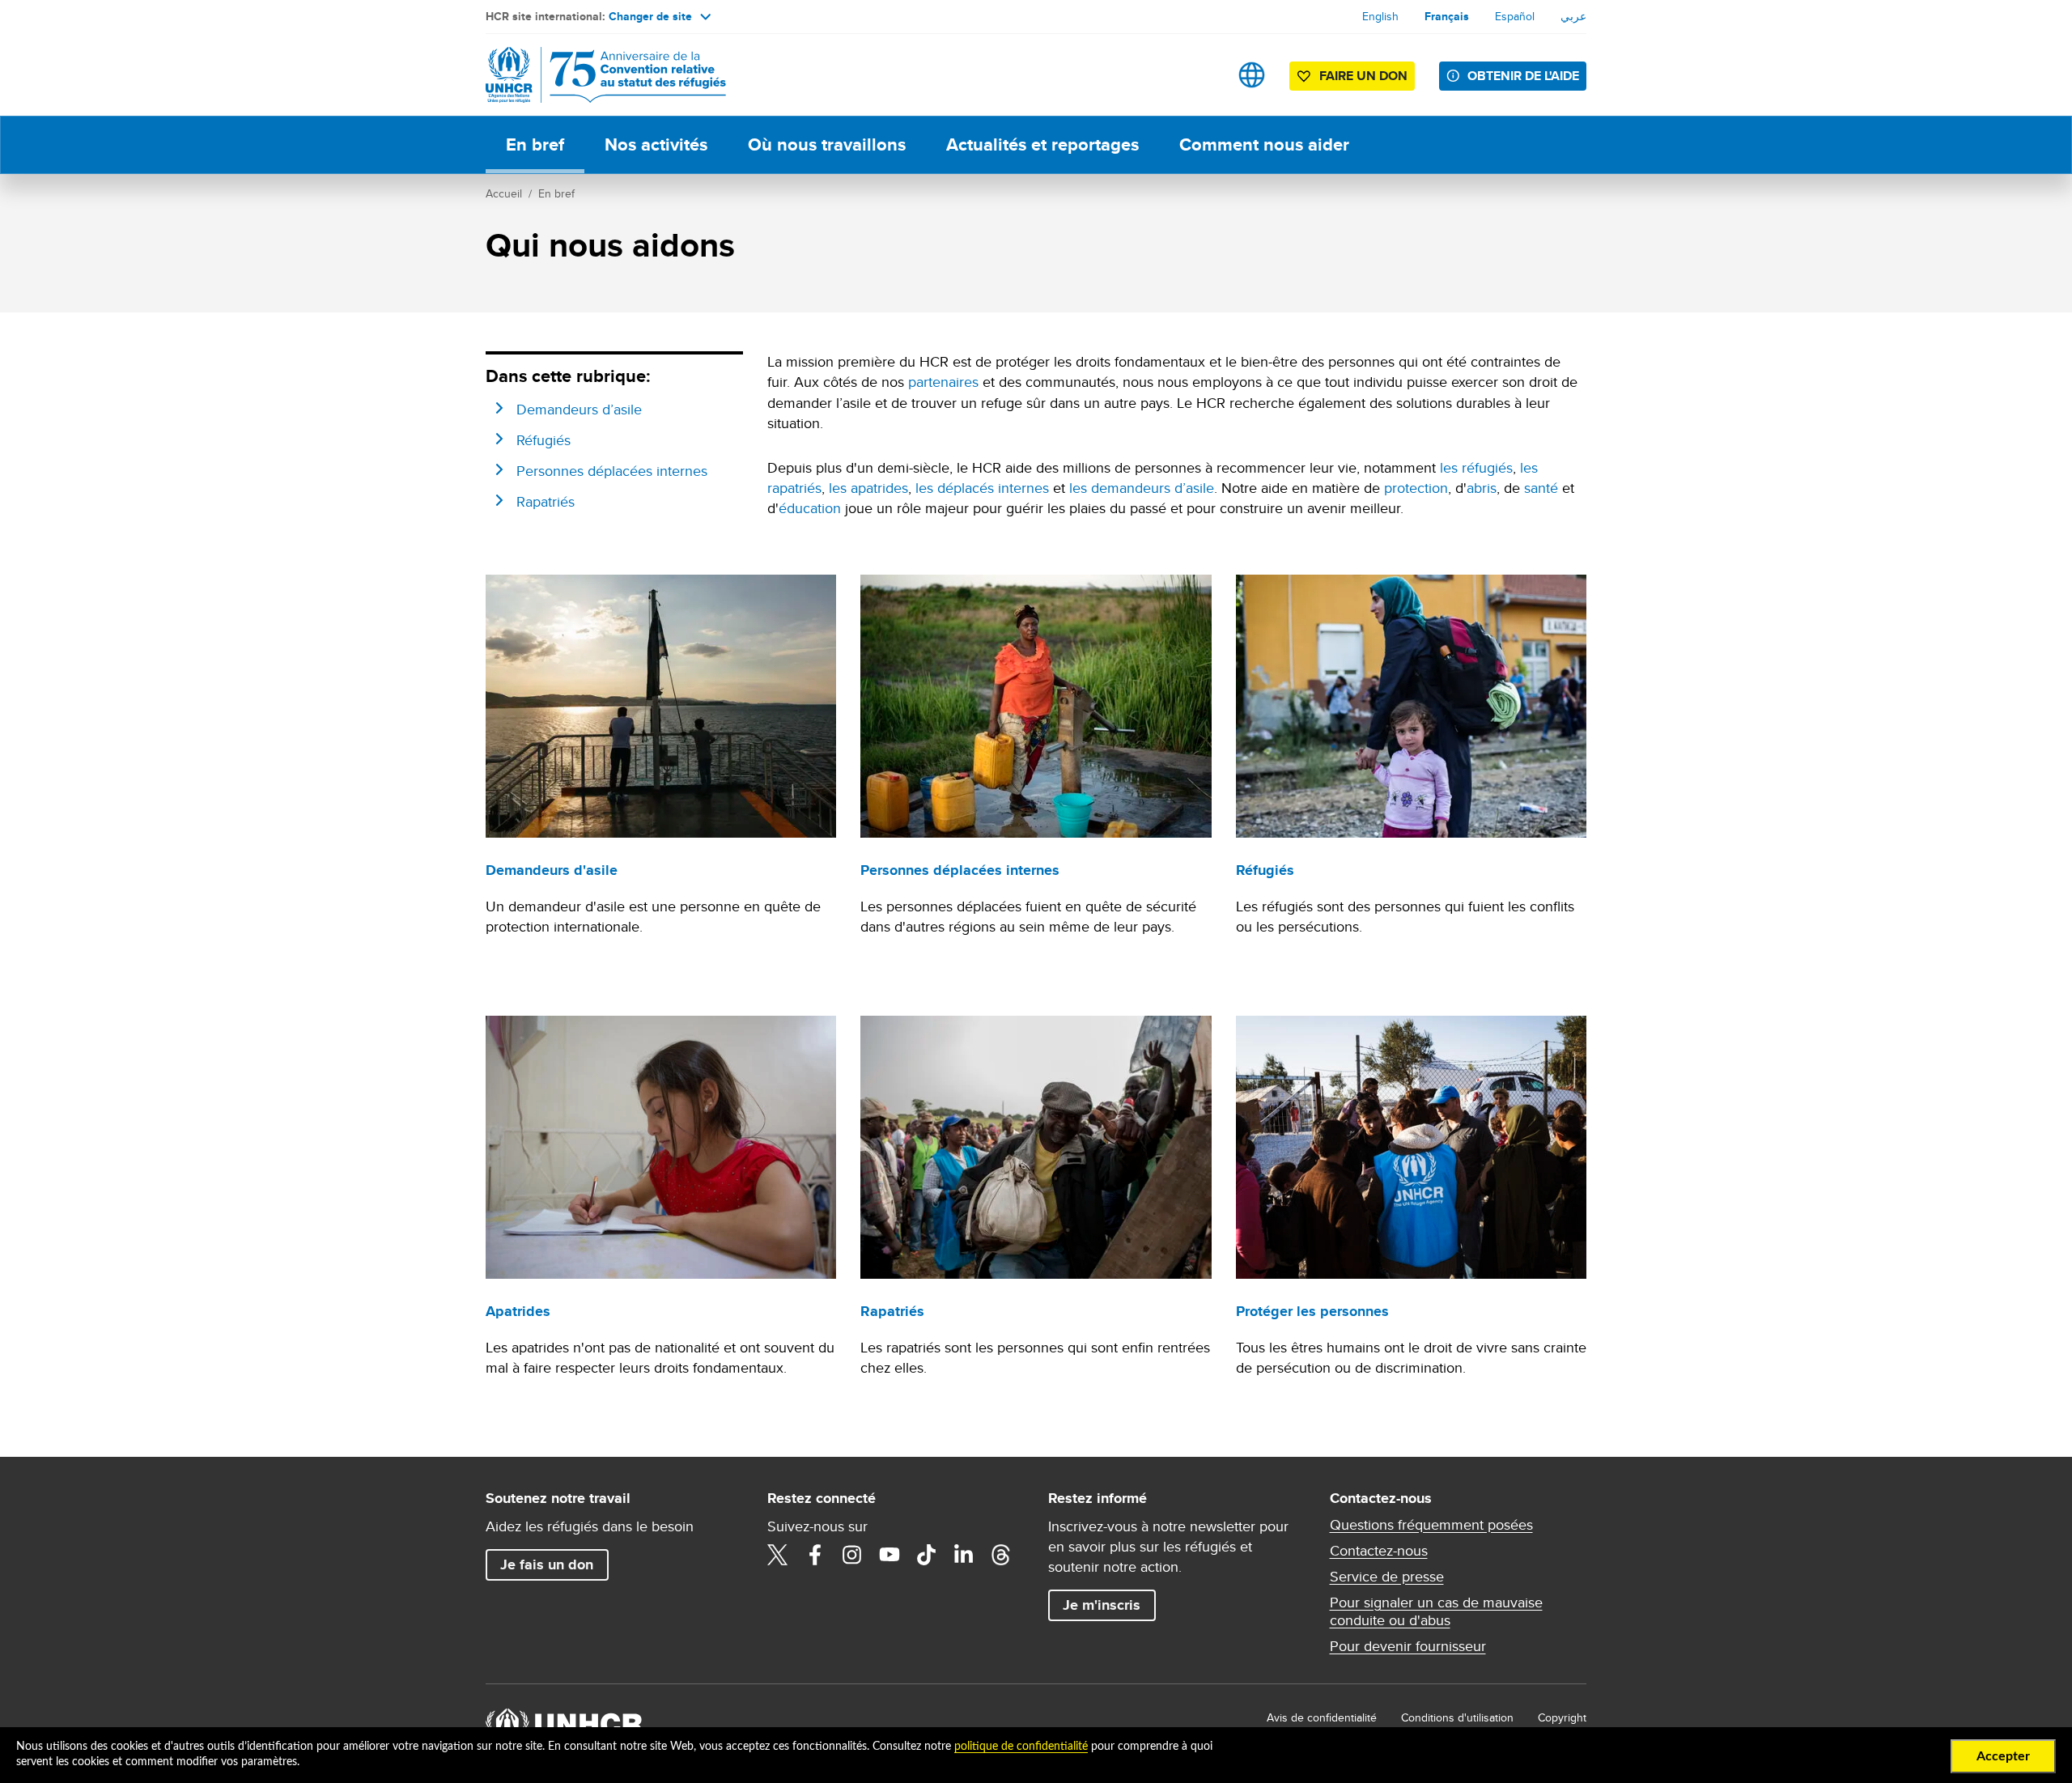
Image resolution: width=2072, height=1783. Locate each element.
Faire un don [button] (1363, 76)
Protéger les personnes (1312, 1311)
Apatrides (518, 1311)
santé (1541, 488)
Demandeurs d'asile (552, 870)
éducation (810, 508)
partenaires (943, 382)
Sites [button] (1252, 75)
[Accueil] (599, 75)
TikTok (927, 1555)
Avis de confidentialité (1322, 1717)
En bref (535, 144)
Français (1447, 16)
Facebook (815, 1555)
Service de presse (1387, 1577)
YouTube (890, 1555)
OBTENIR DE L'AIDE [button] (1523, 76)
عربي (1573, 16)
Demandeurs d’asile (579, 409)
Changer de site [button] (650, 16)
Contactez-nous (1379, 1551)
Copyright (1562, 1717)
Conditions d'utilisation (1457, 1717)
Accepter (2003, 1756)
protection (1416, 488)
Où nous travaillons (827, 144)
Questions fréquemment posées (1431, 1525)
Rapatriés (546, 501)
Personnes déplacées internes (612, 471)
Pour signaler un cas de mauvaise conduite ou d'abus (1436, 1611)
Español (1515, 16)
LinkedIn (964, 1555)
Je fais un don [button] (547, 1564)
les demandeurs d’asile (1142, 488)
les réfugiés (1476, 467)
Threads (1001, 1555)
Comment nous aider (1264, 144)
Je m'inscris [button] (1102, 1605)
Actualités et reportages (1042, 144)
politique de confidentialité (1021, 1747)
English (1380, 16)
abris (1482, 488)
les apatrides (868, 488)
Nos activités (656, 144)
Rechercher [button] (1201, 75)
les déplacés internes (982, 488)
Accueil (504, 193)
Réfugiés (543, 440)
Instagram (852, 1555)
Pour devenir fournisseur (1408, 1646)
